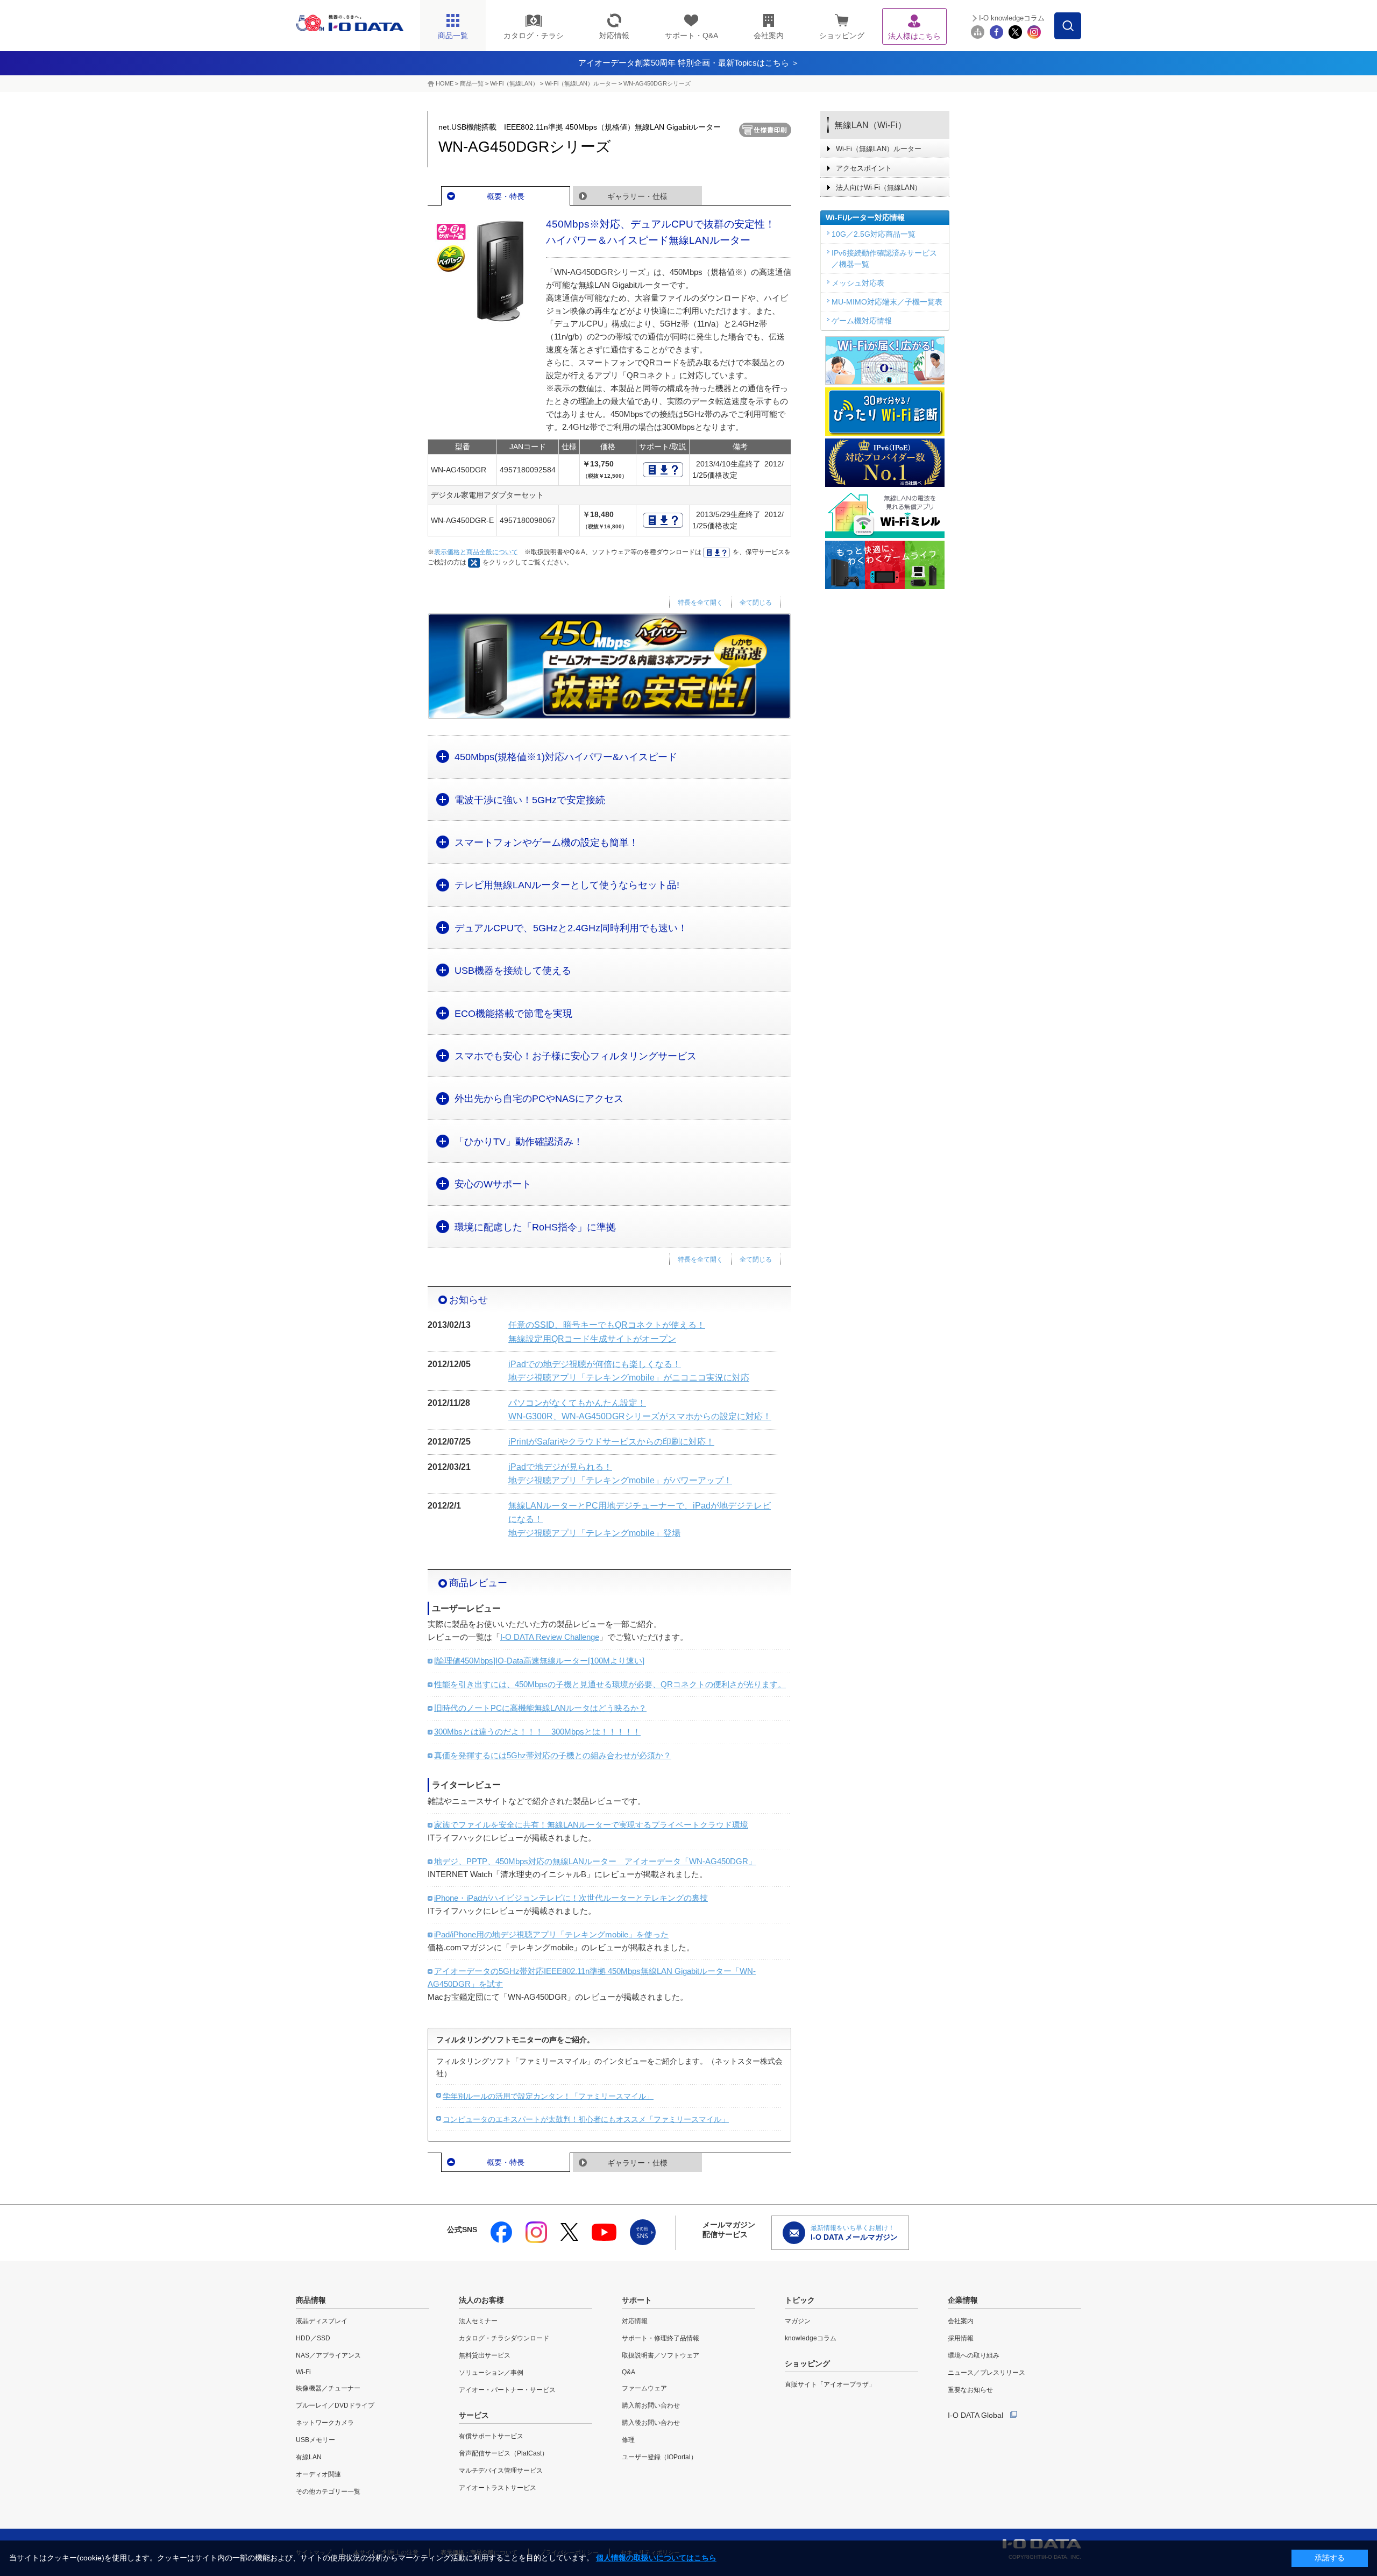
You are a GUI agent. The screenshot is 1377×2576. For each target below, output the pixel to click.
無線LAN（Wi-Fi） (870, 125)
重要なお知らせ (970, 2390)
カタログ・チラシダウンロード (504, 2338)
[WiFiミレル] (885, 514)
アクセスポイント (864, 168)
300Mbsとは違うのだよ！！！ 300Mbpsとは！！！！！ (537, 1732)
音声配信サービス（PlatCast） (503, 2453)
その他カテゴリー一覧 (328, 2492)
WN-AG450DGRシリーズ (657, 83)
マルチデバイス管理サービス (501, 2471)
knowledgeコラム (811, 2338)
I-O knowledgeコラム (1012, 18)
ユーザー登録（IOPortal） (659, 2457)
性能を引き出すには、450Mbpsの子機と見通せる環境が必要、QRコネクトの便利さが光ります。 (610, 1684)
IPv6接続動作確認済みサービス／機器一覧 (884, 259)
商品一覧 (472, 83)
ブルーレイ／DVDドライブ (335, 2405)
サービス (474, 2415)
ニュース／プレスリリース (986, 2373)
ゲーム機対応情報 (862, 321)
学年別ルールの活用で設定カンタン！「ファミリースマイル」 (548, 2096)
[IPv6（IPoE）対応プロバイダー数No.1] (885, 463)
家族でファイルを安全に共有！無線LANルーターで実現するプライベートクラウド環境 (591, 1825)
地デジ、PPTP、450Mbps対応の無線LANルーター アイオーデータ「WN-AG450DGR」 (595, 1861)
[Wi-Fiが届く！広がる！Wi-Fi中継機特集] (885, 360)
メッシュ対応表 (858, 283)
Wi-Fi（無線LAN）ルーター (581, 83)
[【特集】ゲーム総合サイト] (885, 565)
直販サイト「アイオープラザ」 (830, 2384)
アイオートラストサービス (498, 2488)
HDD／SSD (313, 2338)
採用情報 (961, 2338)
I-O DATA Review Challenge (550, 1637)
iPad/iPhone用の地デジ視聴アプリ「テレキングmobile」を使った (551, 1934)
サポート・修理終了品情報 (661, 2338)
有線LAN (309, 2457)
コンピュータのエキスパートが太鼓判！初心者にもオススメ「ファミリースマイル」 (586, 2119)
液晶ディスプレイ (322, 2321)
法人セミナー (478, 2321)
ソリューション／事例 (491, 2373)
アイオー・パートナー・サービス (507, 2390)
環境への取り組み (974, 2355)
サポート (637, 2300)
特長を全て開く (700, 603)
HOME (445, 83)
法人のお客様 (481, 2300)
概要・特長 (506, 196)
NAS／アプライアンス (328, 2355)
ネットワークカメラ (325, 2423)
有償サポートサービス (491, 2436)
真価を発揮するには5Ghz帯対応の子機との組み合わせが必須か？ (553, 1755)
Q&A (629, 2372)
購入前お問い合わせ (651, 2405)
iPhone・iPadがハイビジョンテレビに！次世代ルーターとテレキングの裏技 (571, 1898)
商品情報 (311, 2300)
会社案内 (961, 2321)
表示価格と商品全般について (476, 552)
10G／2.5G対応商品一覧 (874, 234)
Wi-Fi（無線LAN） (514, 83)
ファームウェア (644, 2388)
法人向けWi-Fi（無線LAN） (879, 187)
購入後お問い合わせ (651, 2423)
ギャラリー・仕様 (637, 196)
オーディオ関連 (318, 2474)
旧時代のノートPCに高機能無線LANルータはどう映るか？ (540, 1708)
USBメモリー (315, 2440)
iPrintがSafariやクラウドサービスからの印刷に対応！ (611, 1442)
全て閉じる (756, 603)
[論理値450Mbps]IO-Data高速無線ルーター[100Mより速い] (539, 1661)
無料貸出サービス (485, 2355)
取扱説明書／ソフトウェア (661, 2355)
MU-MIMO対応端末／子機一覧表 (887, 302)
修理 (628, 2440)
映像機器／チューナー (328, 2388)
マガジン (798, 2321)
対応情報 (635, 2321)
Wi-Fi (303, 2372)
